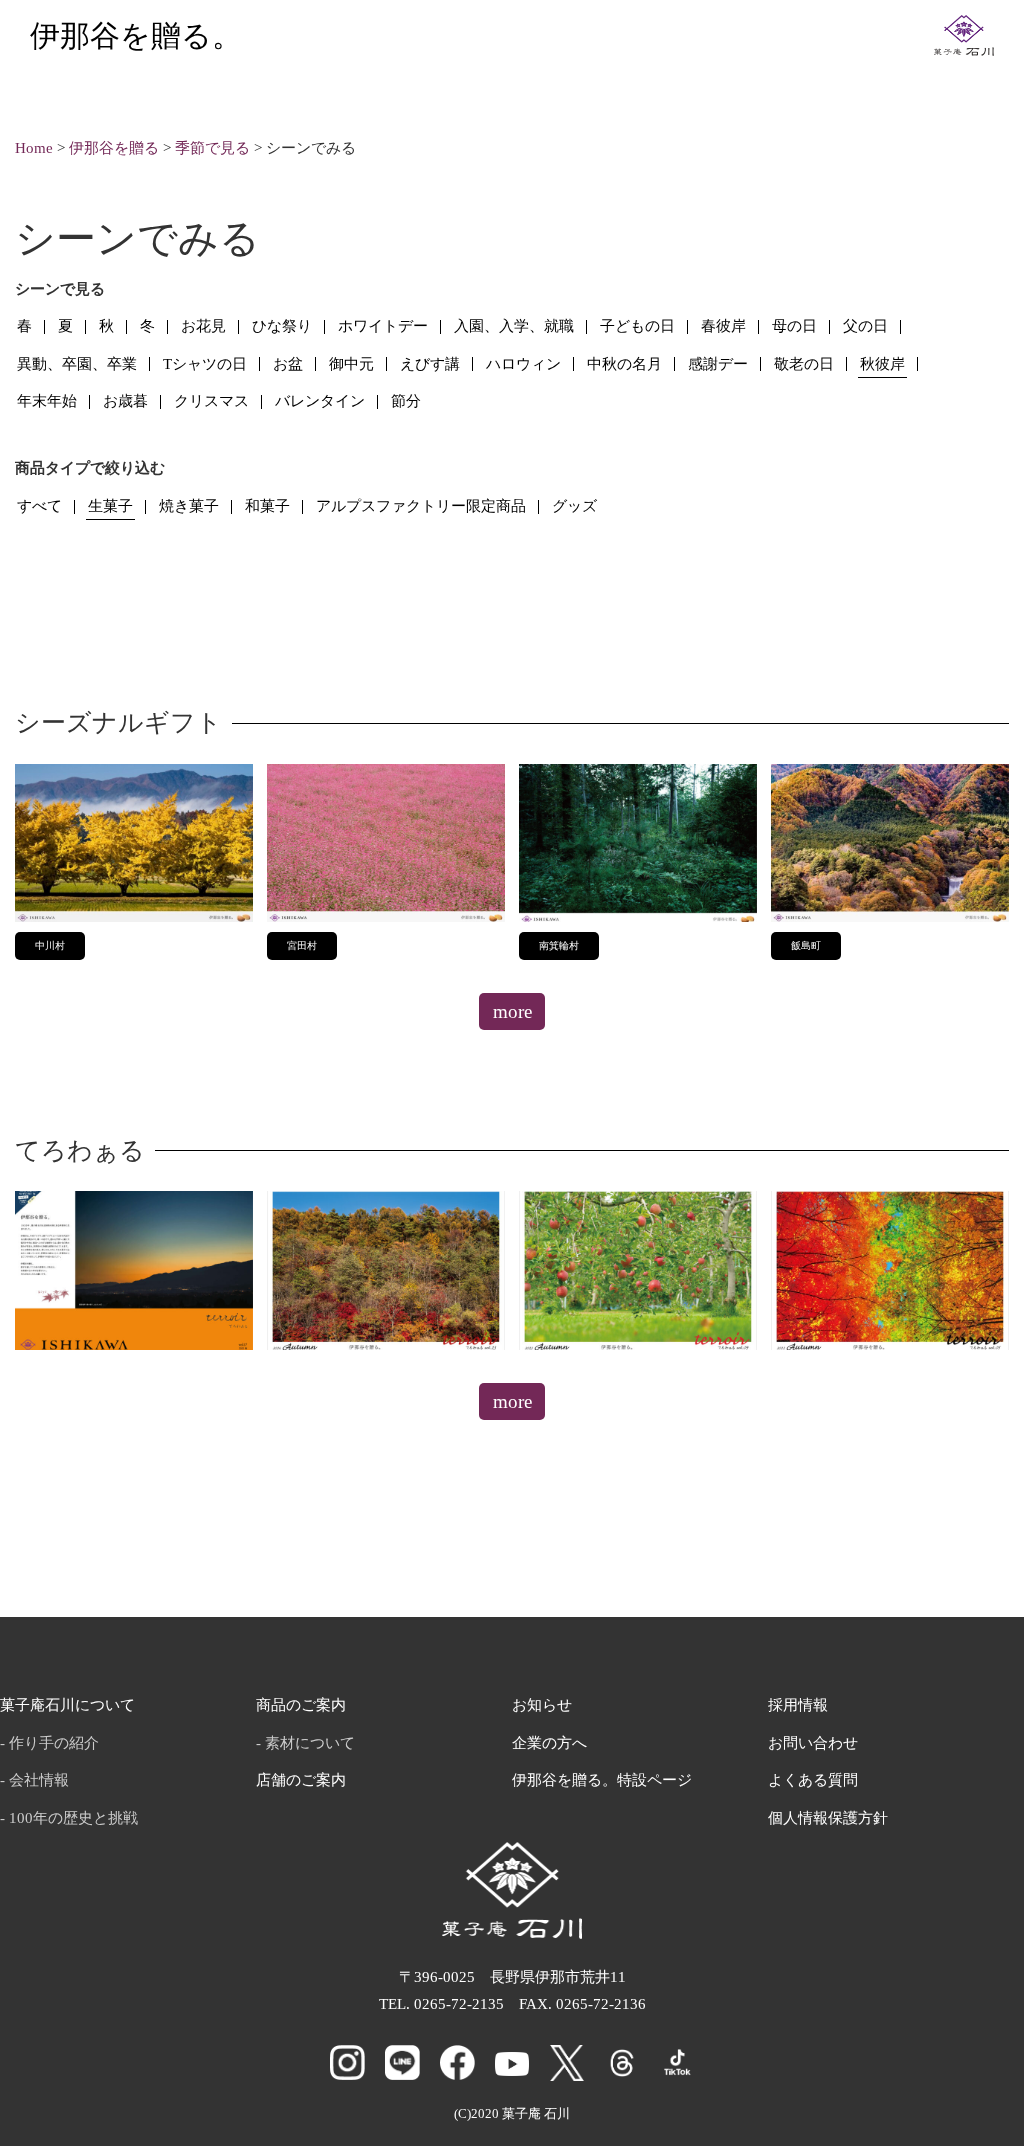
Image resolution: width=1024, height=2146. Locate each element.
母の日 (794, 326)
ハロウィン (523, 364)
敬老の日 (804, 364)
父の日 (865, 326)
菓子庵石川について (67, 1705)
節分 (406, 401)
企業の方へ (549, 1743)
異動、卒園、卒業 (77, 364)
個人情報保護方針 (828, 1818)
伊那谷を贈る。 (136, 35)
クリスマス (211, 401)
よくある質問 (813, 1780)
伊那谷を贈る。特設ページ (602, 1780)
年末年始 (47, 401)
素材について (310, 1743)
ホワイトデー (383, 326)
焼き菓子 (189, 506)
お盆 (288, 364)
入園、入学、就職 (514, 326)
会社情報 (39, 1780)
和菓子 (267, 506)
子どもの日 (637, 326)
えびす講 (430, 364)
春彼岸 (723, 326)
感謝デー (718, 364)
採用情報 (798, 1705)
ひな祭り (282, 326)
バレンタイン (320, 401)
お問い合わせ (813, 1743)
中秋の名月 (624, 364)
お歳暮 (125, 401)
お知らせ (542, 1705)
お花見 (203, 326)
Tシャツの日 (205, 364)
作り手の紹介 (54, 1743)
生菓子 (110, 506)
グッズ (574, 506)
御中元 (351, 364)
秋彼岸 (882, 364)
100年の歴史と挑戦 (73, 1818)
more (512, 1011)
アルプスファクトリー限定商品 (421, 506)
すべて (39, 506)
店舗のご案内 (301, 1780)
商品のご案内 (301, 1705)
